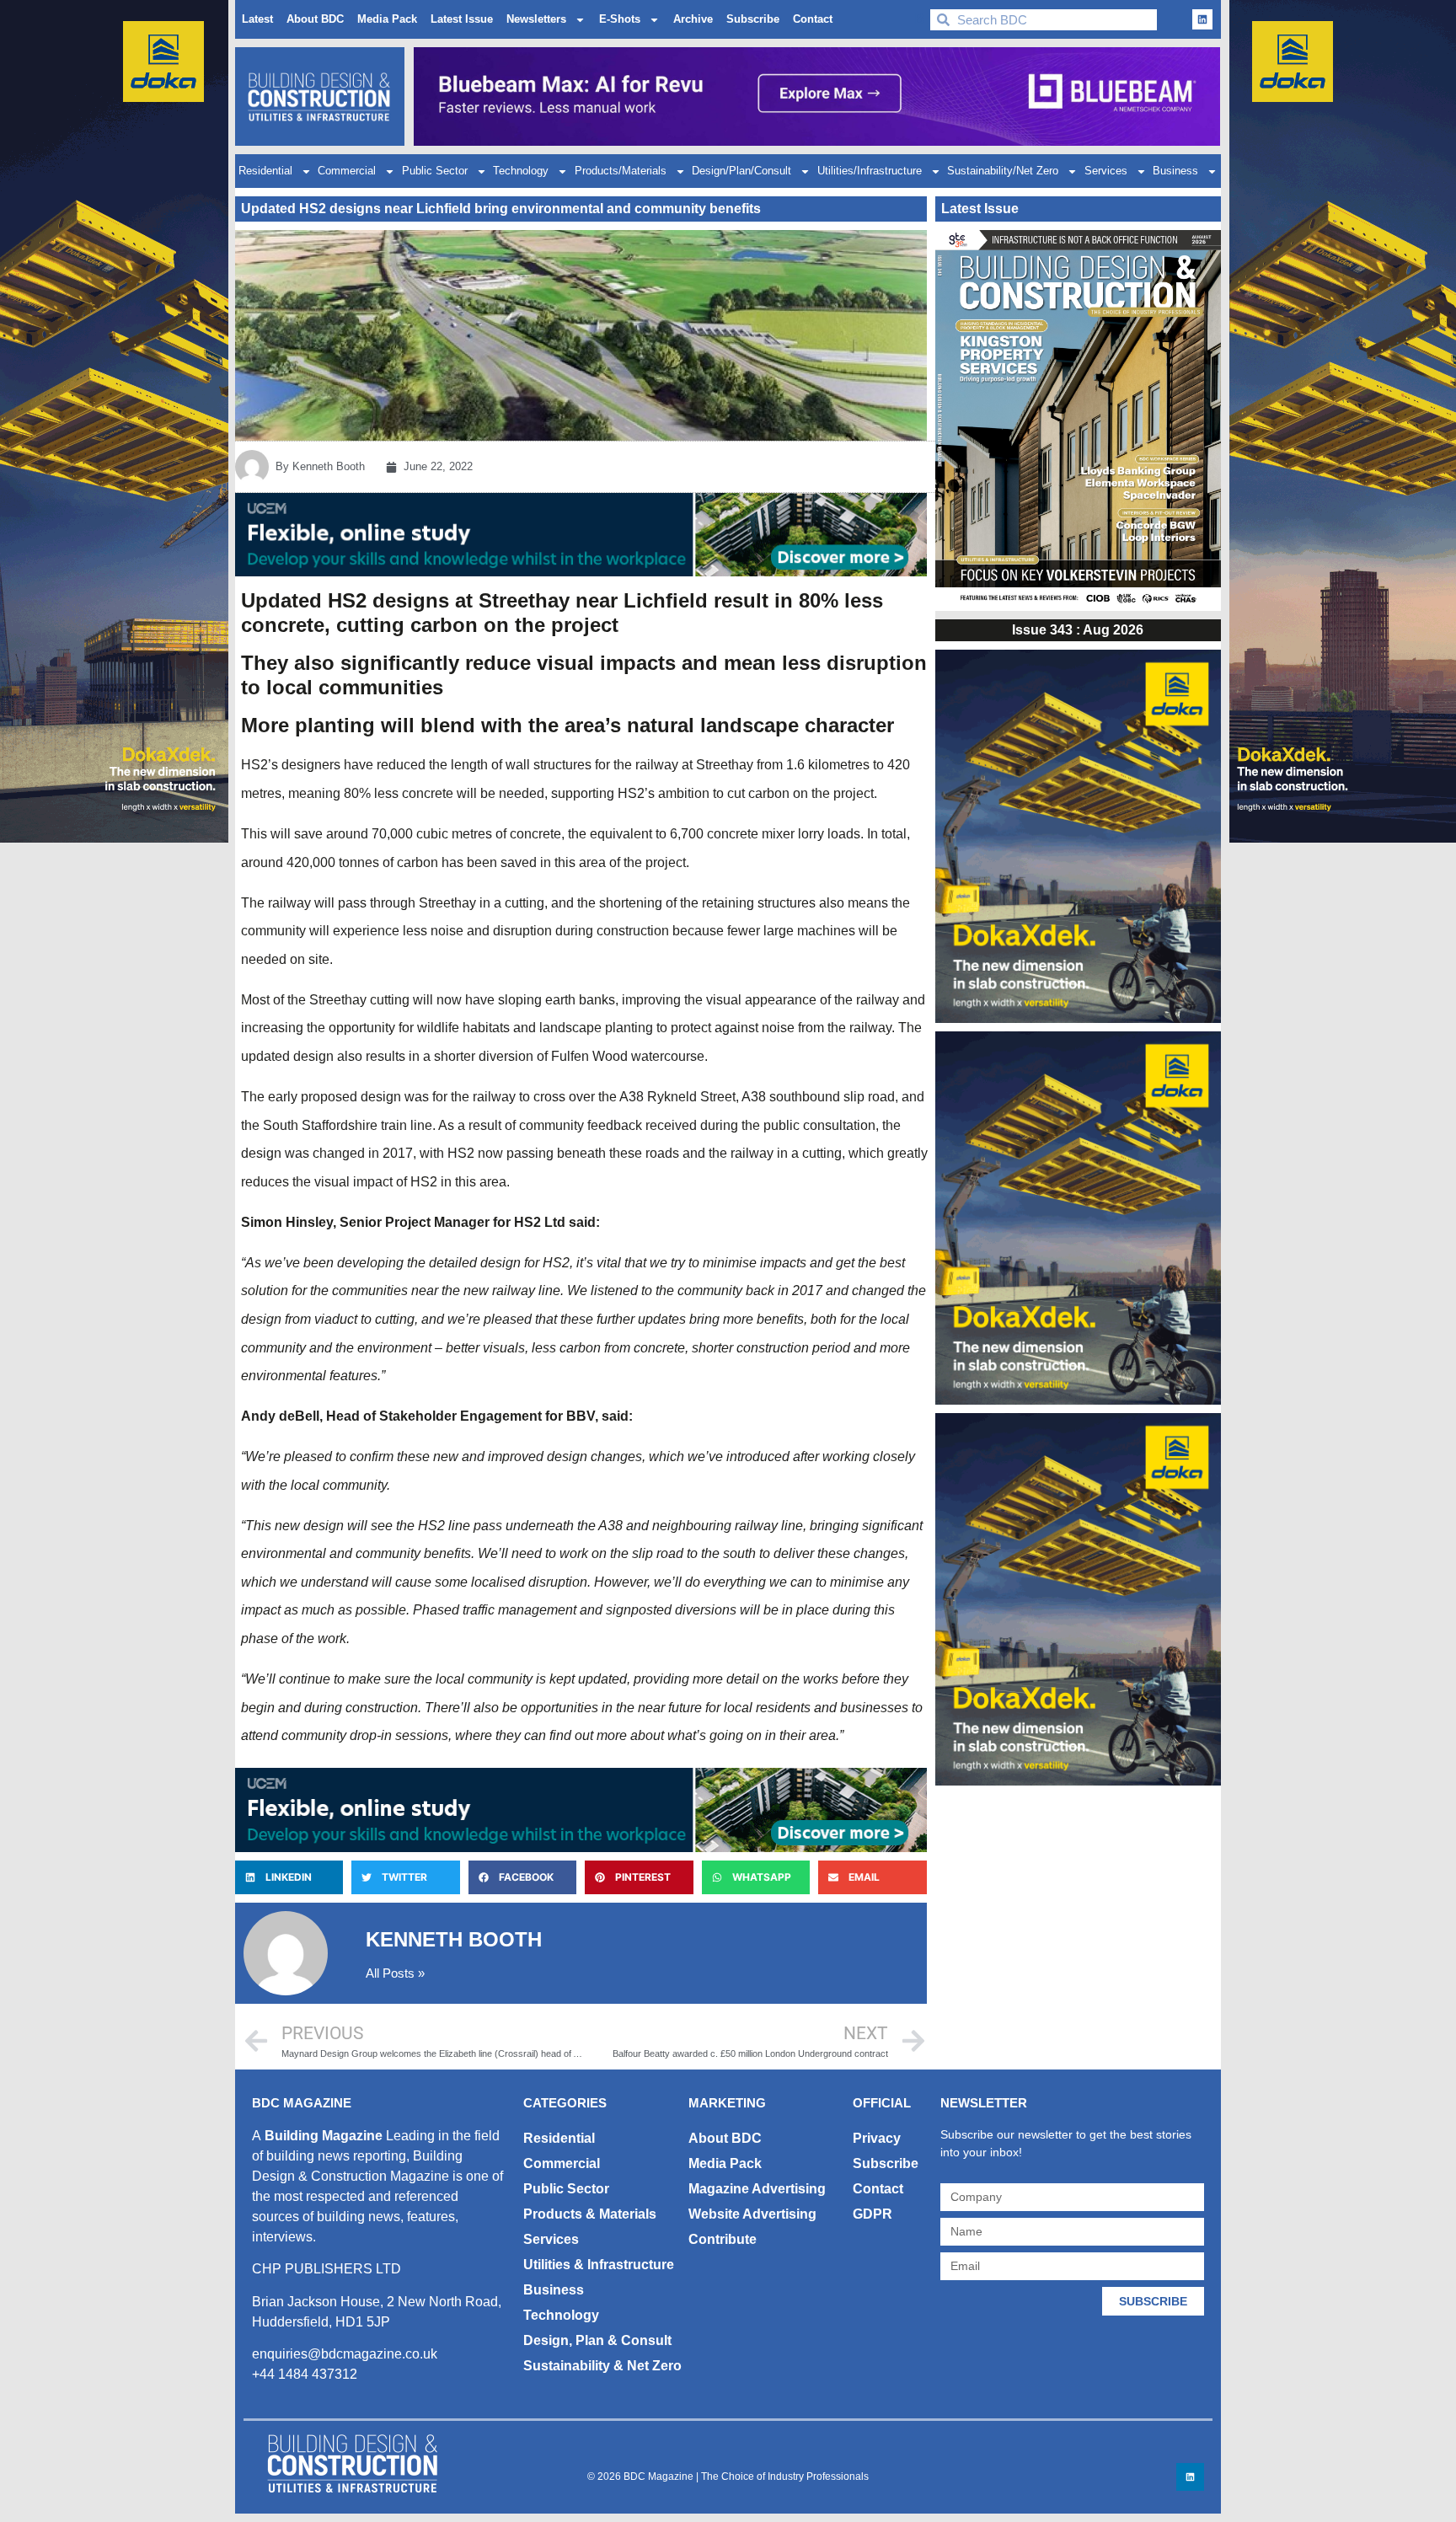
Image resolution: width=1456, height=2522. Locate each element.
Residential (265, 171)
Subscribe (753, 19)
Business (1175, 171)
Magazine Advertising (757, 2189)
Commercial (347, 171)
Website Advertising (752, 2214)
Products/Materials (621, 171)
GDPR (873, 2214)
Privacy (877, 2138)
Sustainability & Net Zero (602, 2366)
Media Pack (387, 19)
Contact (813, 19)
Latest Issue (462, 19)
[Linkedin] (1202, 19)
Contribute (723, 2239)
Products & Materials (590, 2214)
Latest (257, 19)
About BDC (315, 19)
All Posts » (395, 1973)
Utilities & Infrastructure (599, 2265)
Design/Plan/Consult (741, 171)
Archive (693, 19)
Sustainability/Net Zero (1003, 171)
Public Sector (435, 171)
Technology (521, 171)
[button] (289, 1877)
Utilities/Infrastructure (870, 171)
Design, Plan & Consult (597, 2340)
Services (1106, 171)
